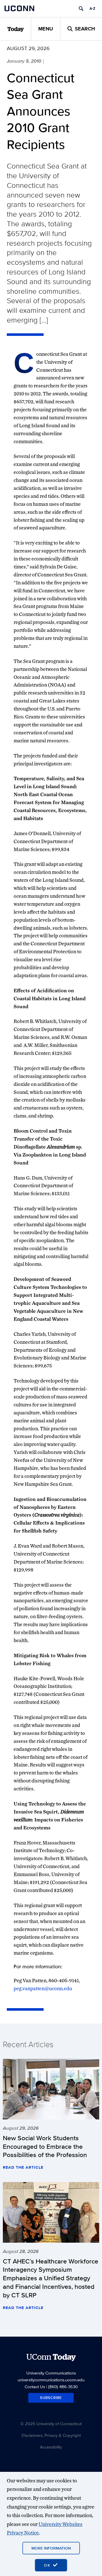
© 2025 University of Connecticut (51, 2424)
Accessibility (51, 2447)
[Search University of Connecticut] (81, 9)
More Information (51, 2548)
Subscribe (51, 2398)
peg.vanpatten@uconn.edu (43, 1988)
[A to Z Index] (92, 9)
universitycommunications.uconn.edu (51, 2380)
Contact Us (35, 2387)
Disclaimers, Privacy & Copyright (51, 2435)
